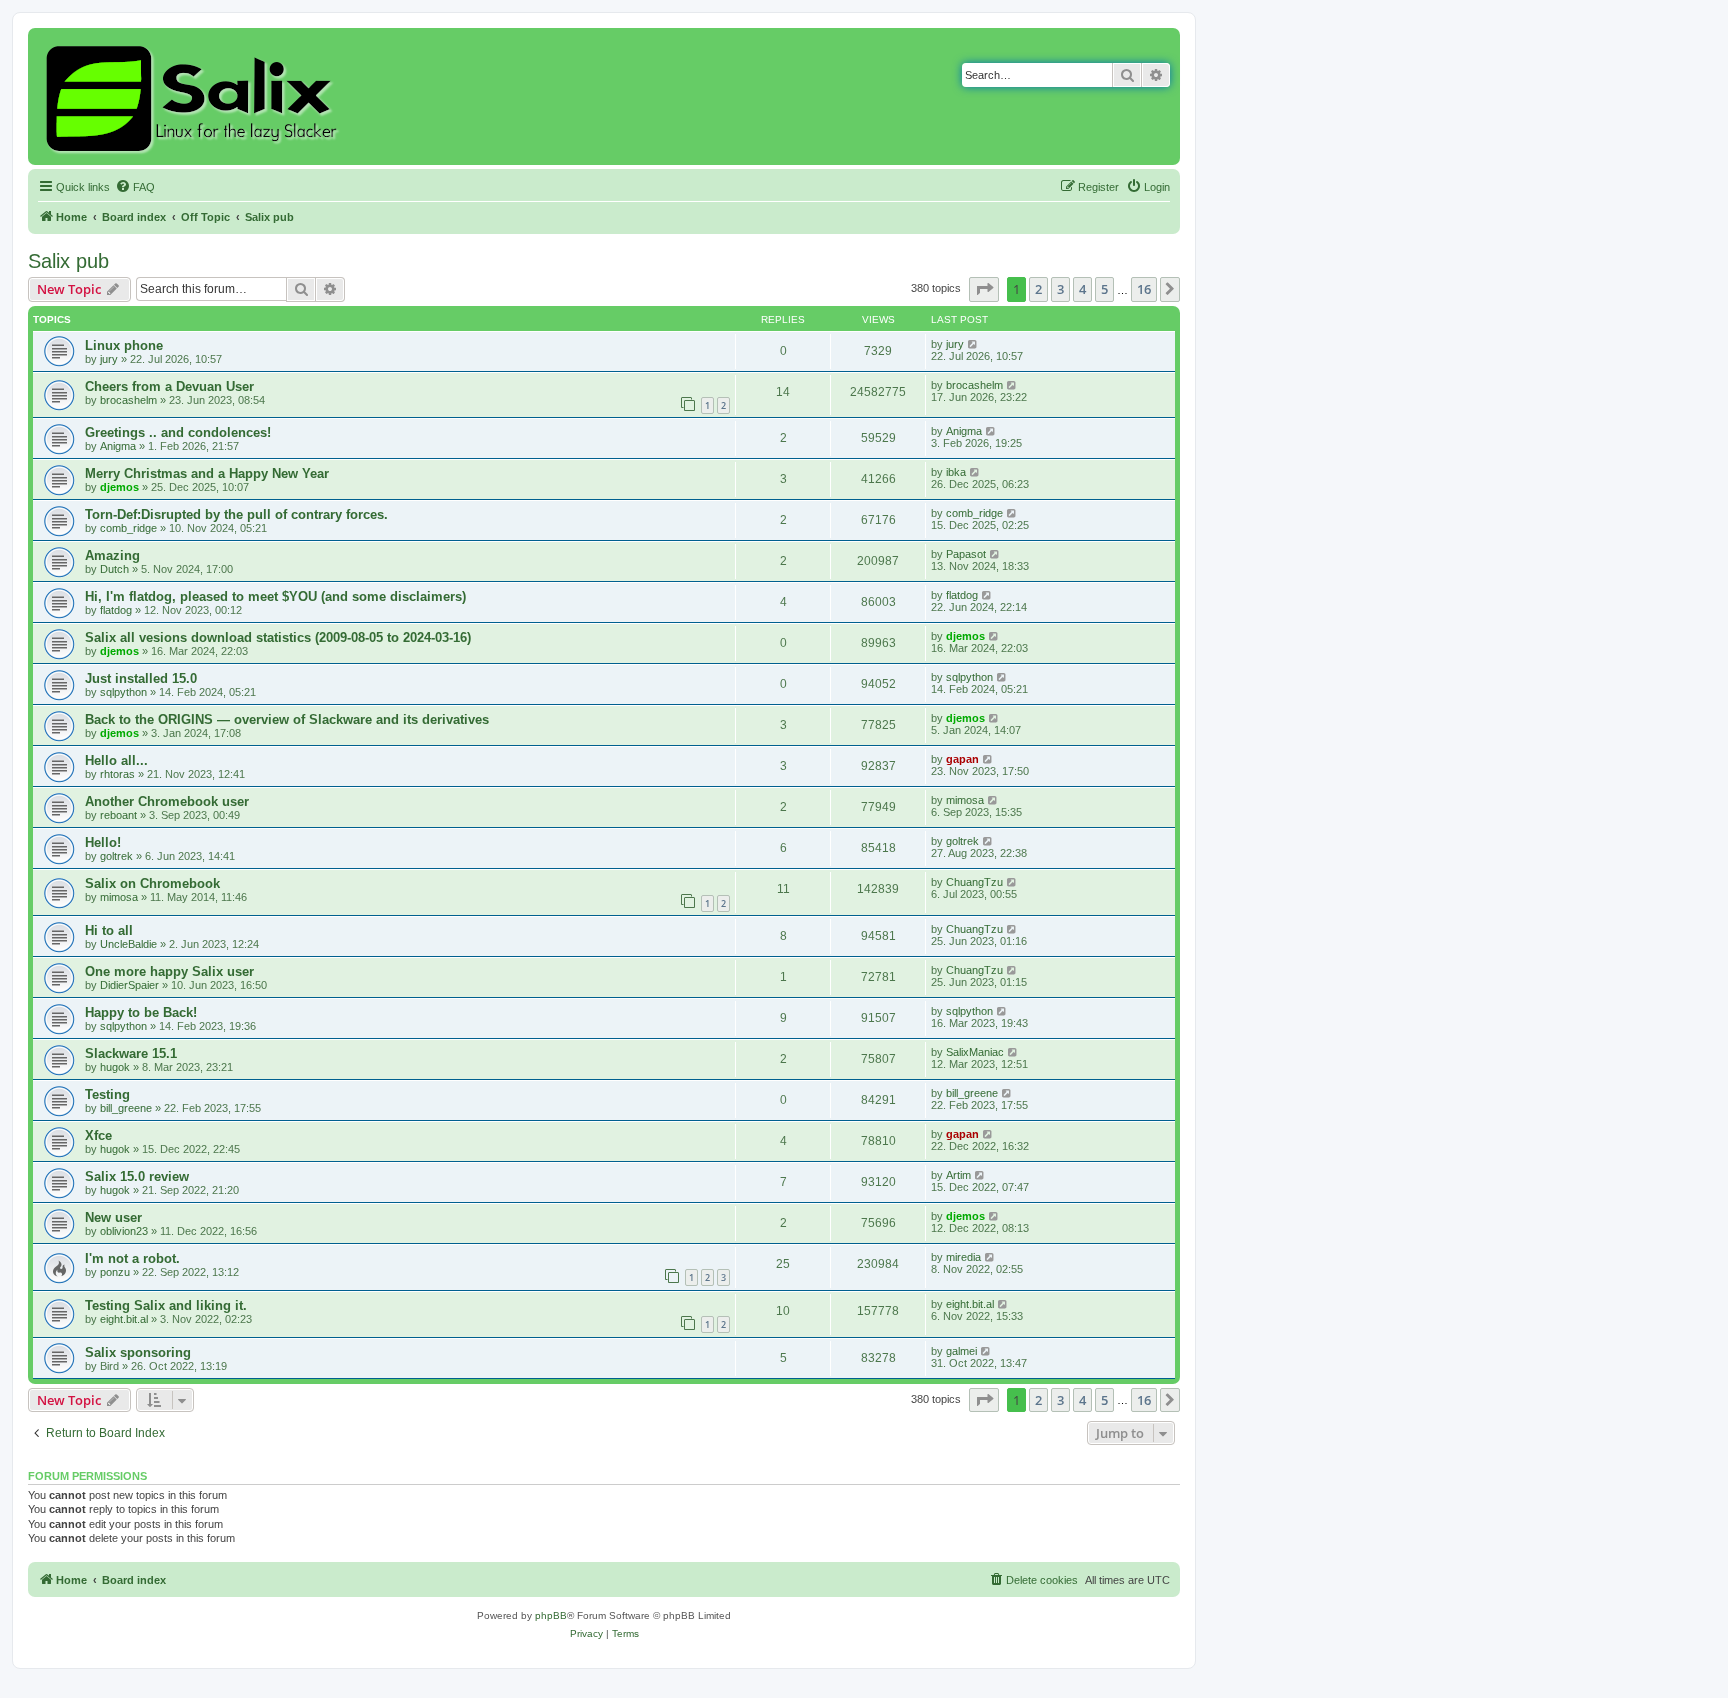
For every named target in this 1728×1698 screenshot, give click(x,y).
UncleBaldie (128, 944)
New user (113, 1217)
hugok (115, 1067)
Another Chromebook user (167, 801)
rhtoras (117, 774)
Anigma (118, 446)
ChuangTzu (974, 882)
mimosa (965, 800)
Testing (107, 1094)
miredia (963, 1257)
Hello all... (116, 760)
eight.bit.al (124, 1319)
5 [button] (1104, 289)
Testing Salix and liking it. (166, 1305)
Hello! (103, 842)
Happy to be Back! (141, 1012)
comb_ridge (128, 528)
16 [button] (1144, 289)
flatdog (116, 610)
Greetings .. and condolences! (178, 432)
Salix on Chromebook (152, 883)
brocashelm (128, 400)
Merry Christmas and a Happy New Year (207, 473)
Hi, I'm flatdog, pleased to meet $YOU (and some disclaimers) (275, 596)
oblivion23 (124, 1231)
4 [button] (1082, 289)
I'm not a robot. (132, 1258)
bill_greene (126, 1108)
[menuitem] (135, 187)
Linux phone (124, 345)
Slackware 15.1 (131, 1053)
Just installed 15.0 (141, 678)
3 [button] (1060, 289)
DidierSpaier (129, 985)
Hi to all (109, 930)
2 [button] (1038, 289)
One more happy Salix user (169, 971)
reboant (118, 815)
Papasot (966, 554)
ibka (956, 472)
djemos (119, 487)
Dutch (114, 569)
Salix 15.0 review (137, 1176)
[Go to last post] (973, 344)
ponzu (115, 1272)
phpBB (551, 1615)
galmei (961, 1351)
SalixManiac (975, 1052)
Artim (958, 1175)
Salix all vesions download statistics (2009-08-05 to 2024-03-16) (278, 637)
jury (109, 359)
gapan (962, 759)
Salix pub (68, 261)
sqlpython (123, 692)
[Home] (194, 96)
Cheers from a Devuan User (169, 386)
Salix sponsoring (138, 1352)
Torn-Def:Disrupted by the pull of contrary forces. (236, 514)
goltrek (116, 856)
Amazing (112, 555)
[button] (984, 289)
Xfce (98, 1135)
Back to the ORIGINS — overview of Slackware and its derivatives (287, 719)
